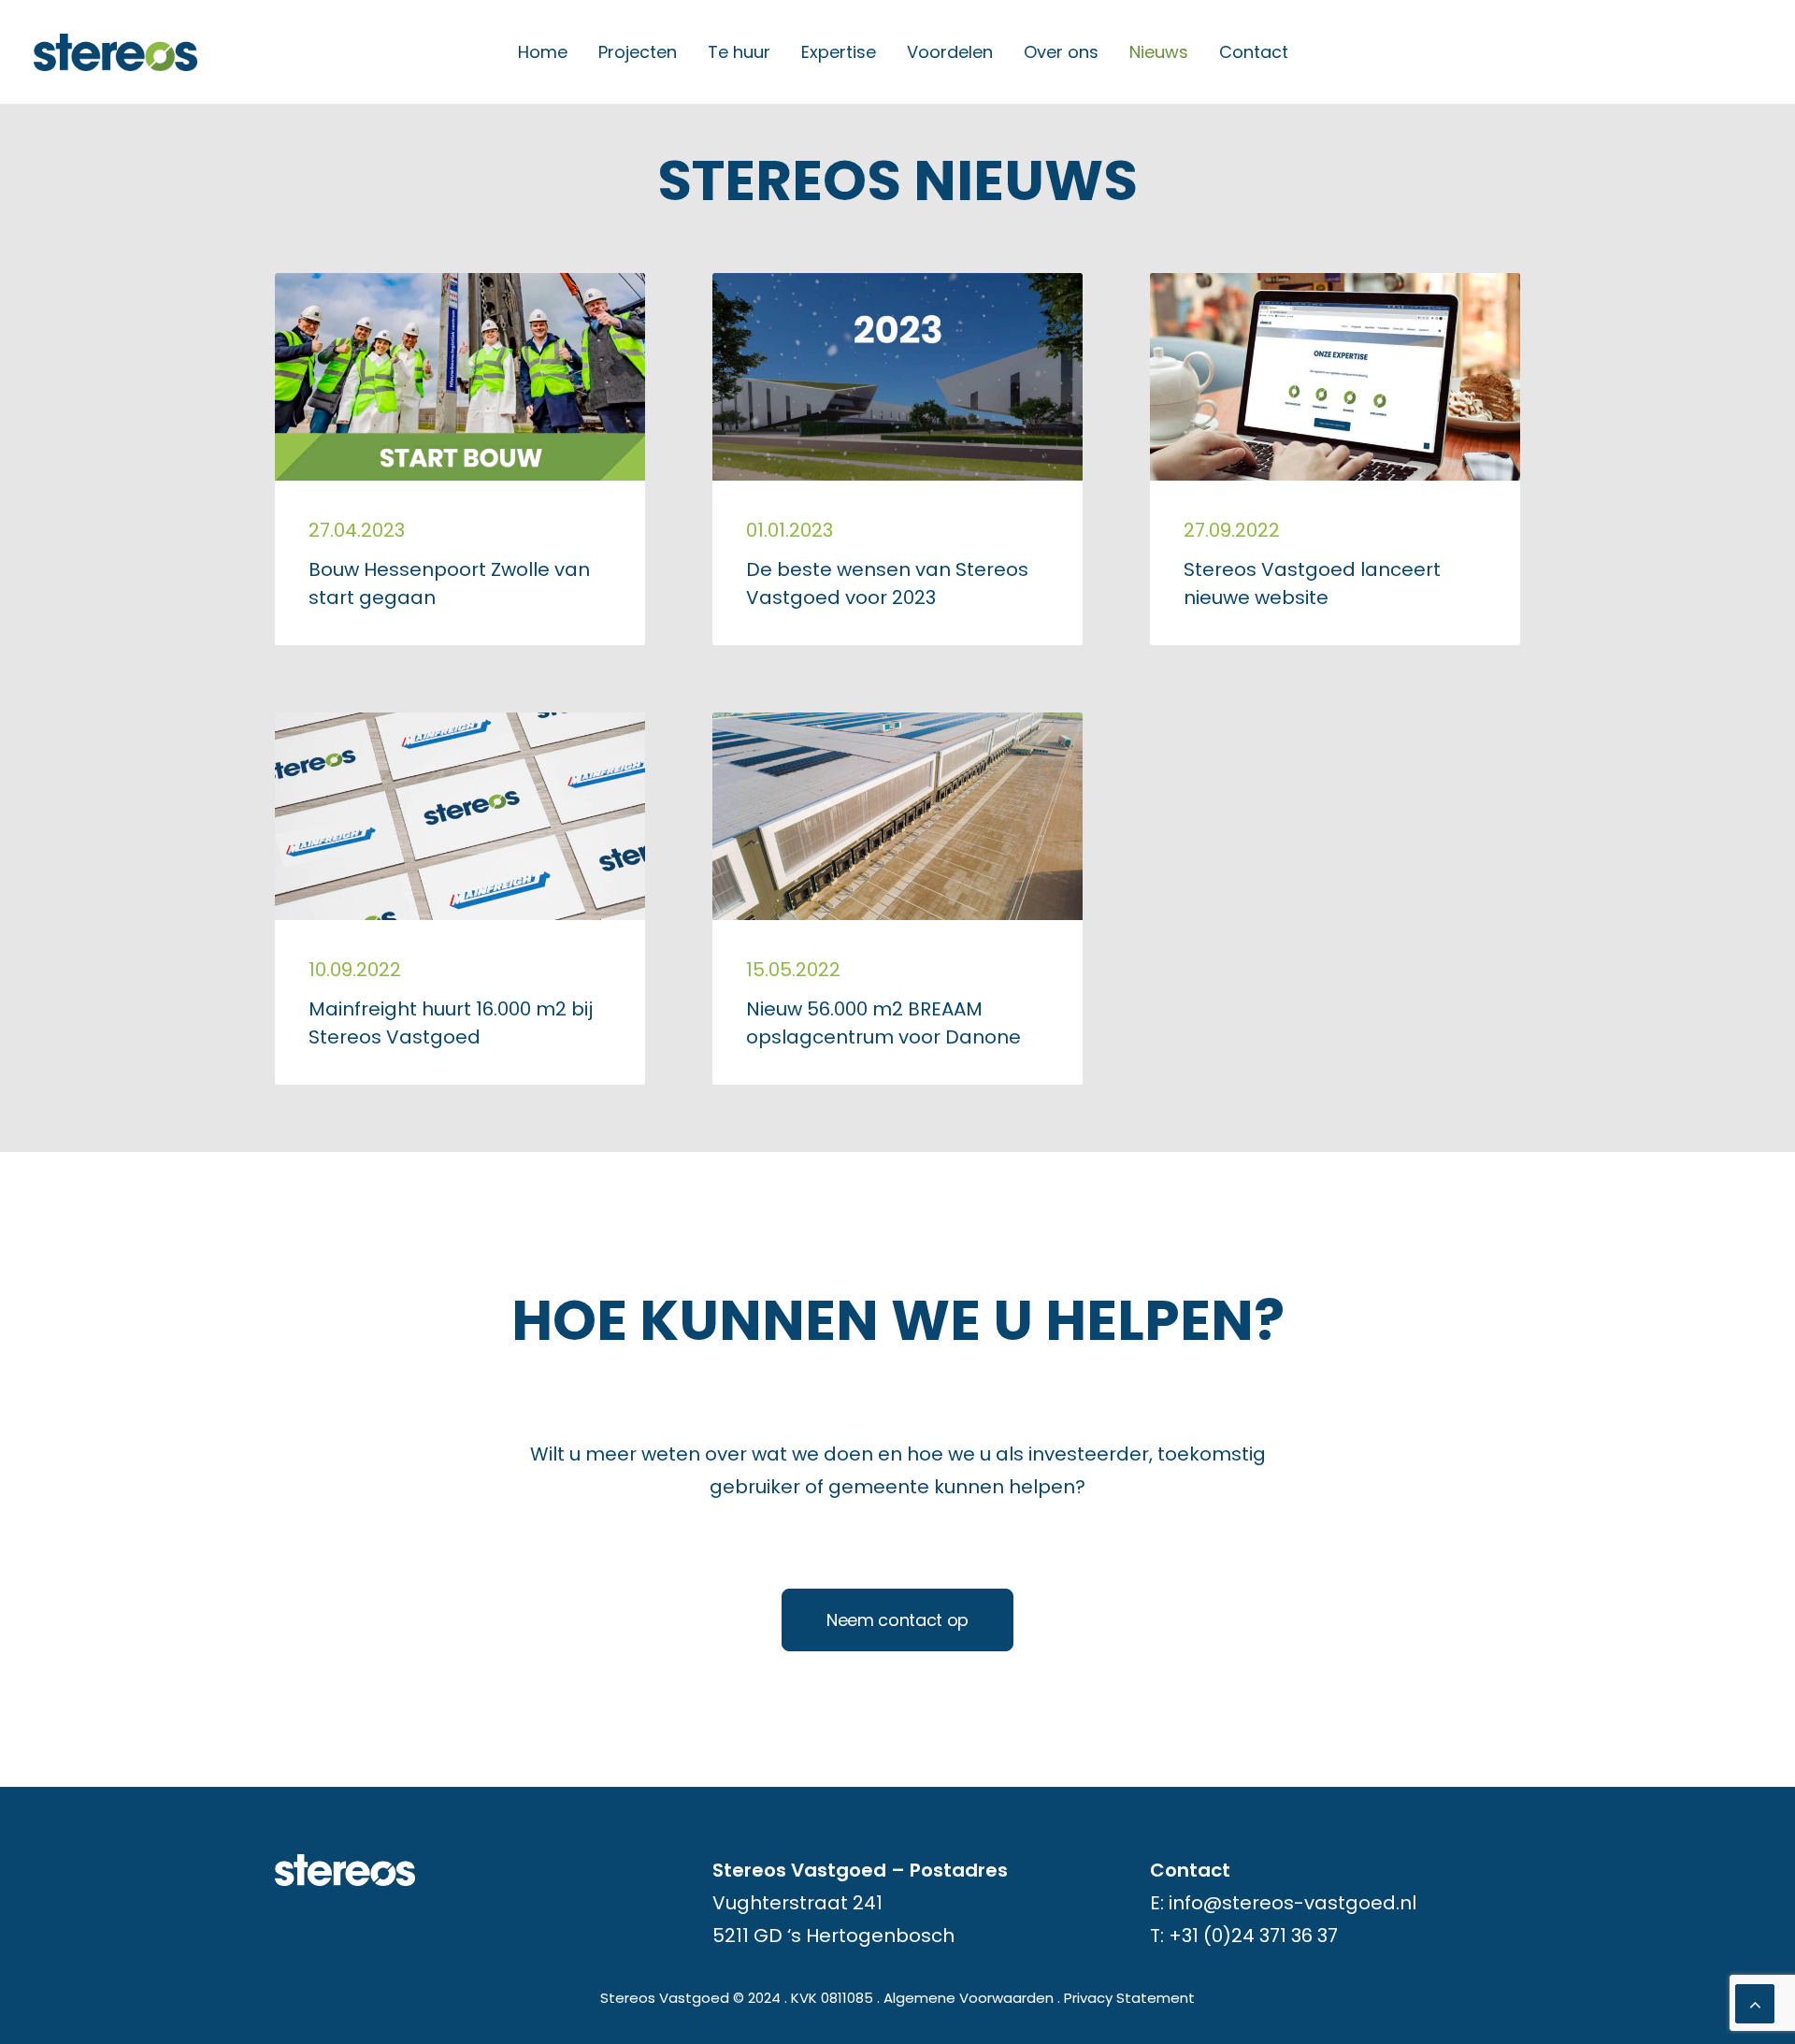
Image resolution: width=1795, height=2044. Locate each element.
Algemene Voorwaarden (969, 1998)
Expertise (839, 52)
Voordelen (950, 52)
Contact (1254, 52)
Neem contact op (897, 1620)
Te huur (739, 52)
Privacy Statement (1129, 1998)
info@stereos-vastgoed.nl (1292, 1903)
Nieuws (1159, 52)
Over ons (1061, 52)
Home (543, 52)
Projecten (638, 52)
